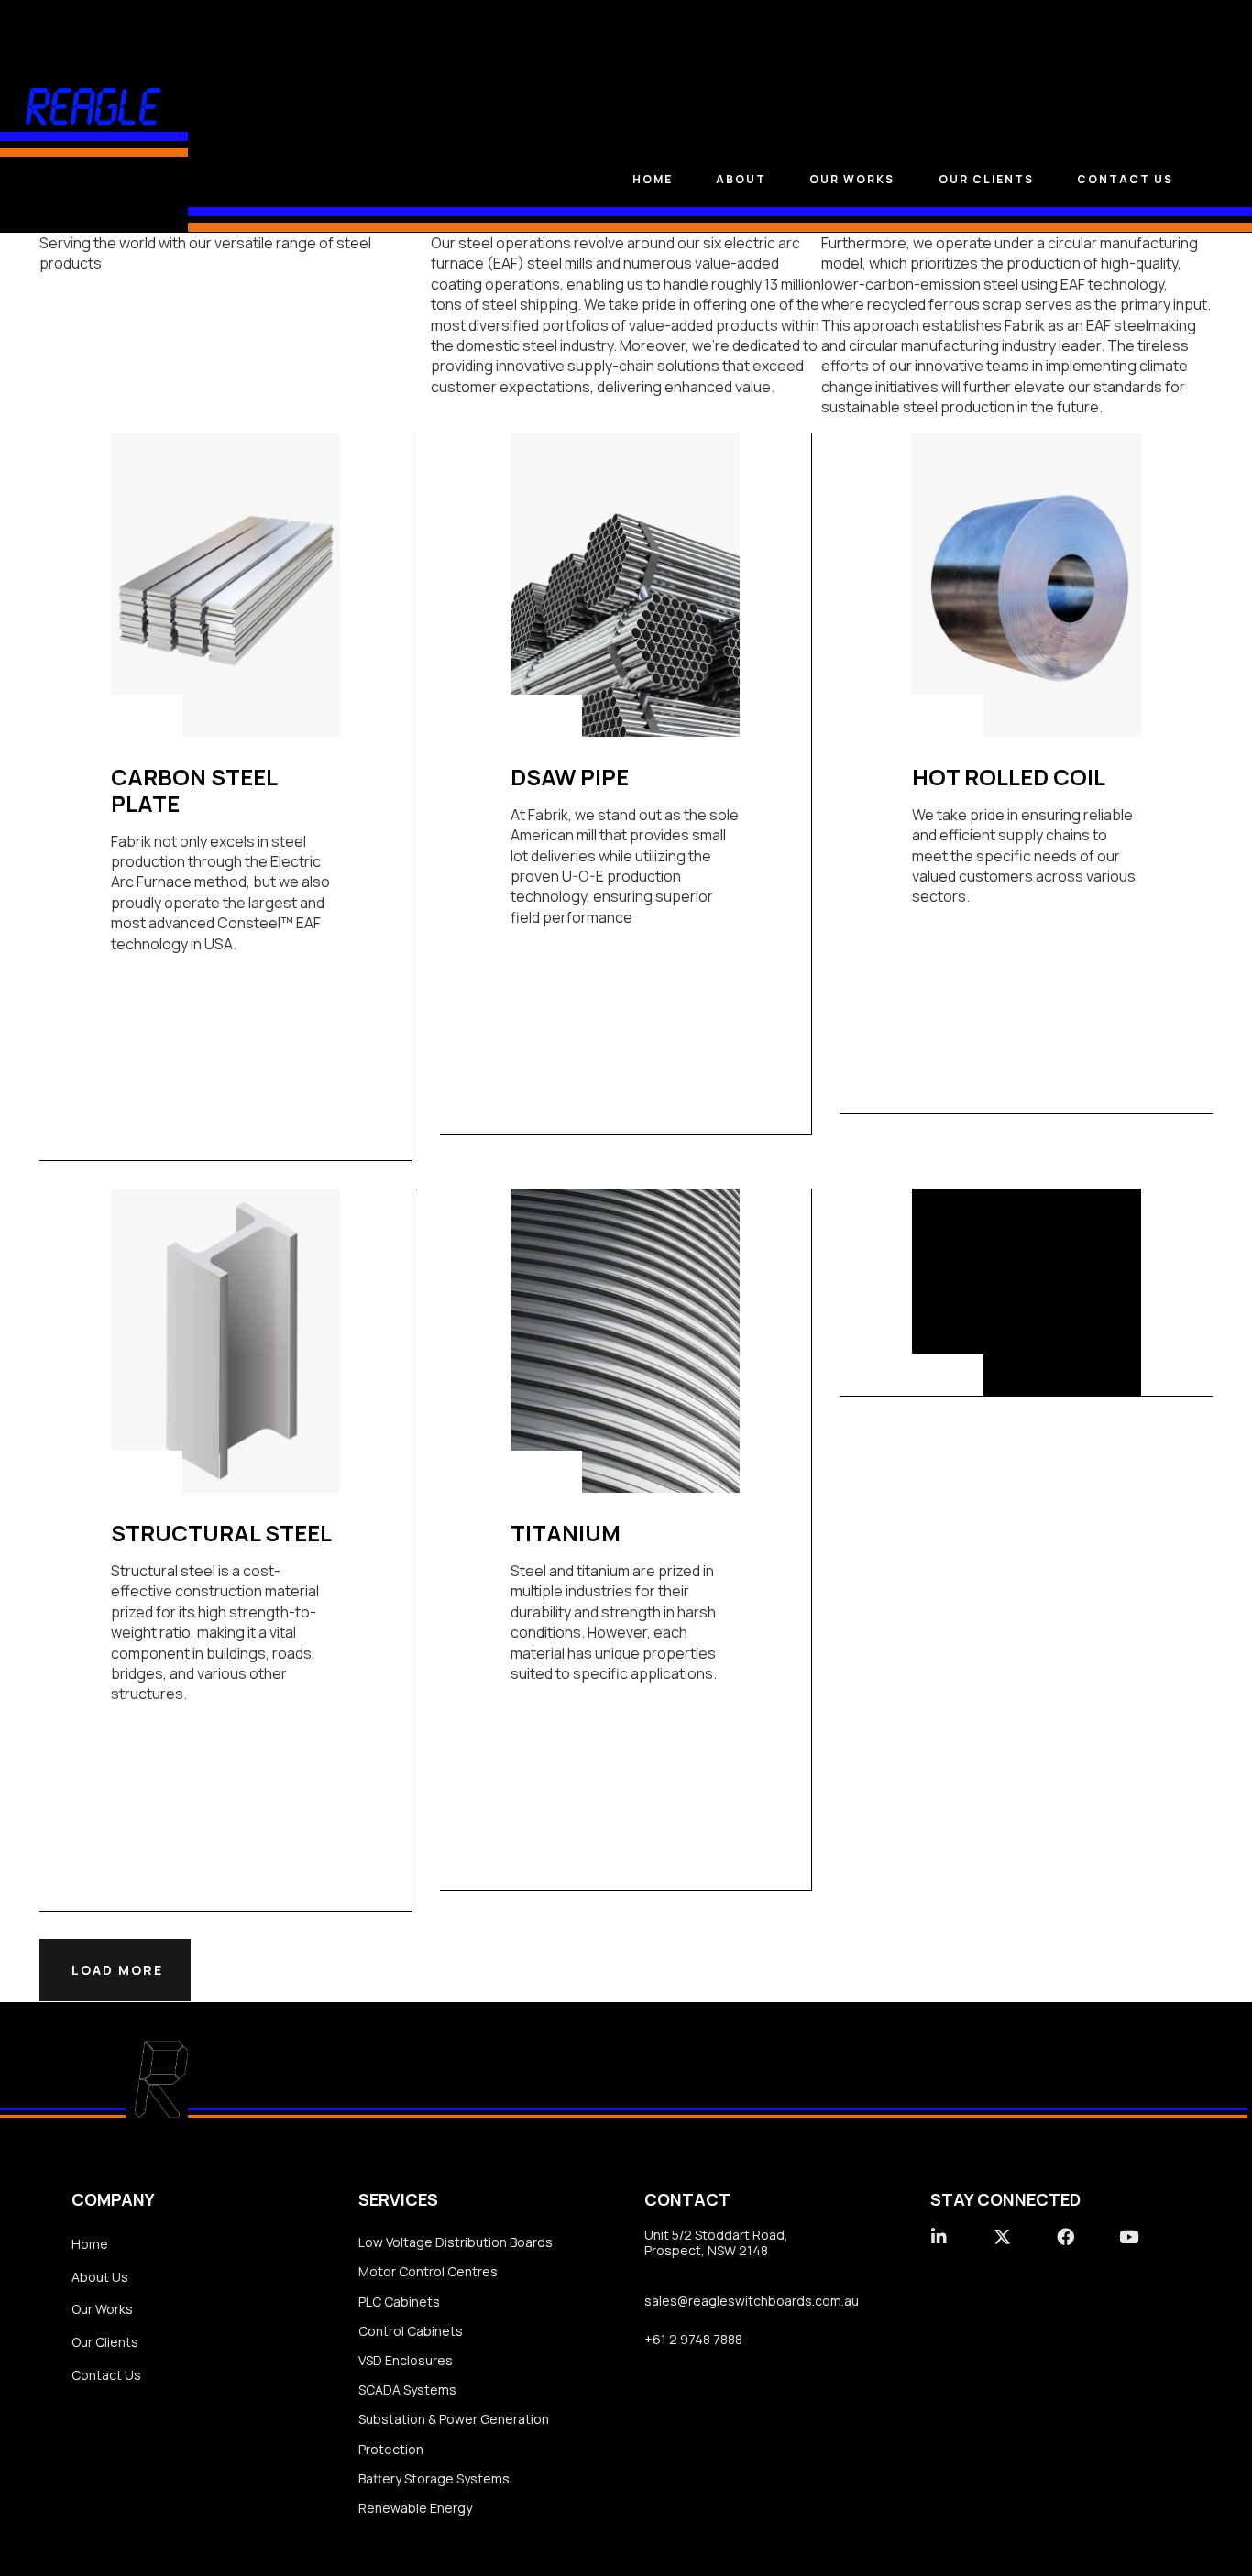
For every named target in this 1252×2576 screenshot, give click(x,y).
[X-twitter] (1002, 2236)
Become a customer (993, 1289)
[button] (115, 1970)
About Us (100, 2277)
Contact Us (1125, 179)
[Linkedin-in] (939, 2236)
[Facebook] (1065, 2236)
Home (653, 179)
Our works (852, 179)
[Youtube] (1129, 2236)
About (741, 179)
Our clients (986, 179)
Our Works (102, 2309)
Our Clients (105, 2342)
